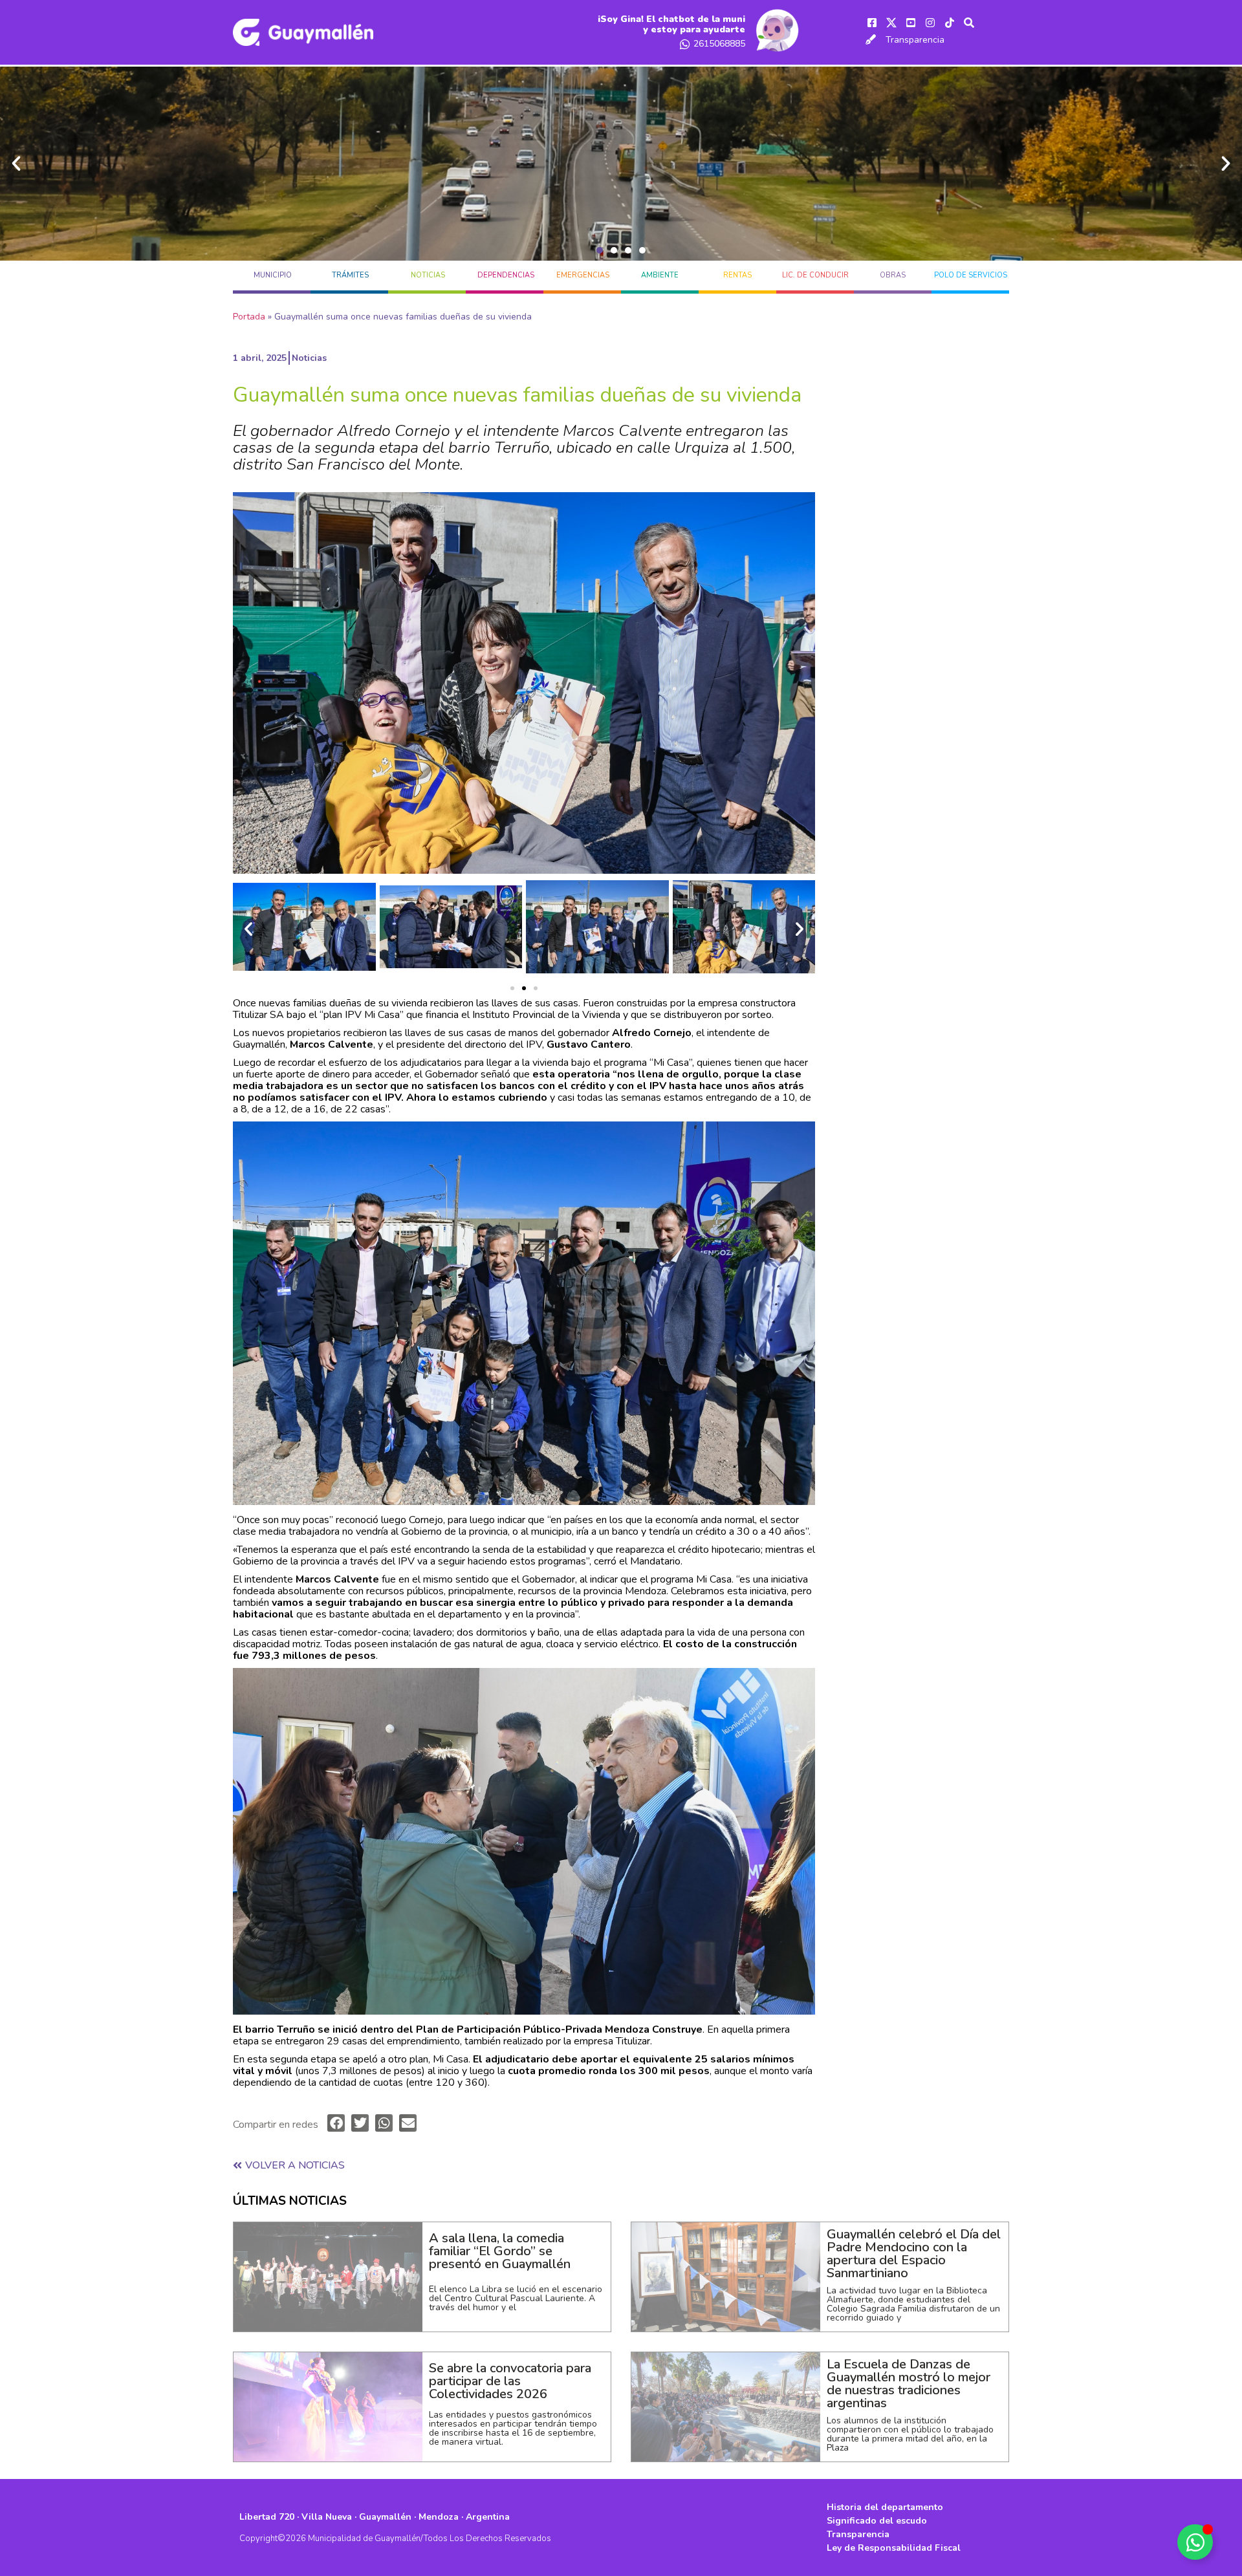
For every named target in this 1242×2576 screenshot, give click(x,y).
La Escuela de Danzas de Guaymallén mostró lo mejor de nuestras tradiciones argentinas (909, 2384)
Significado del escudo (877, 2521)
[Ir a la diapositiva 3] (536, 988)
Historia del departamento (885, 2507)
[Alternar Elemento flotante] (1195, 2542)
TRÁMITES (350, 275)
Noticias (428, 275)
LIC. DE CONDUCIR (815, 275)
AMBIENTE (660, 275)
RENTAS (737, 275)
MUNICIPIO (273, 275)
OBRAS (893, 275)
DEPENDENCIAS (506, 275)
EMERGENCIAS (583, 275)
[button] (600, 250)
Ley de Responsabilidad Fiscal (894, 2548)
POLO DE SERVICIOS (971, 275)
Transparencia (915, 40)
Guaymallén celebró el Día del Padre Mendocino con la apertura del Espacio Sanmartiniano (914, 2254)
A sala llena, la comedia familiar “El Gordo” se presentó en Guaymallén (500, 2251)
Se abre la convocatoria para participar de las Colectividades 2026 (510, 2381)
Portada (249, 317)
